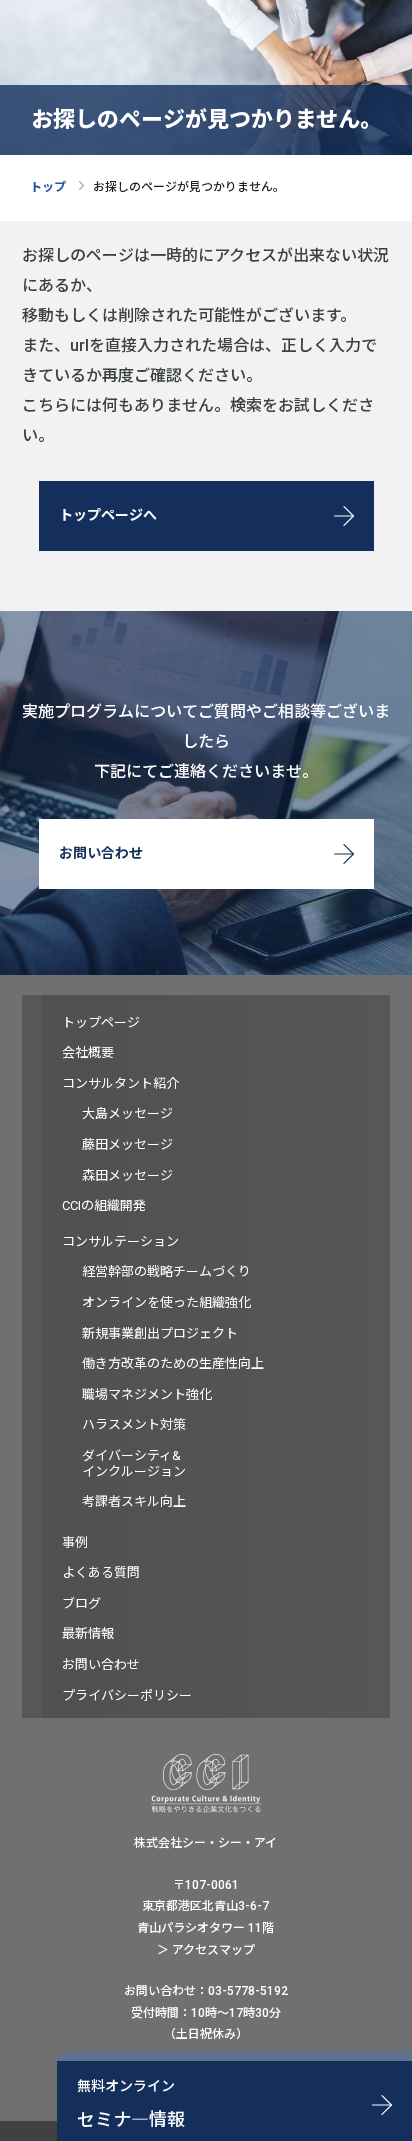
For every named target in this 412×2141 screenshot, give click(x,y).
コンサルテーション (120, 1241)
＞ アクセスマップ (206, 1950)
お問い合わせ (101, 853)
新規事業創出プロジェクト (160, 1333)
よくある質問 (101, 1572)
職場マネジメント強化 (147, 1394)
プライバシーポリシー (127, 1695)
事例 (75, 1542)
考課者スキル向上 (134, 1501)
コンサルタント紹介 (120, 1083)
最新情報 (88, 1633)
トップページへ (108, 515)
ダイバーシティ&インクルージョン (134, 1463)
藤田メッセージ (127, 1144)
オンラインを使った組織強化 (166, 1302)
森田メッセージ (127, 1175)
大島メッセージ (127, 1113)
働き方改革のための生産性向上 (173, 1363)
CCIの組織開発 (104, 1205)
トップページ (101, 1022)
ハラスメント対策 (134, 1424)
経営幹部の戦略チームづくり (166, 1271)
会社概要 (88, 1052)
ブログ (81, 1603)
